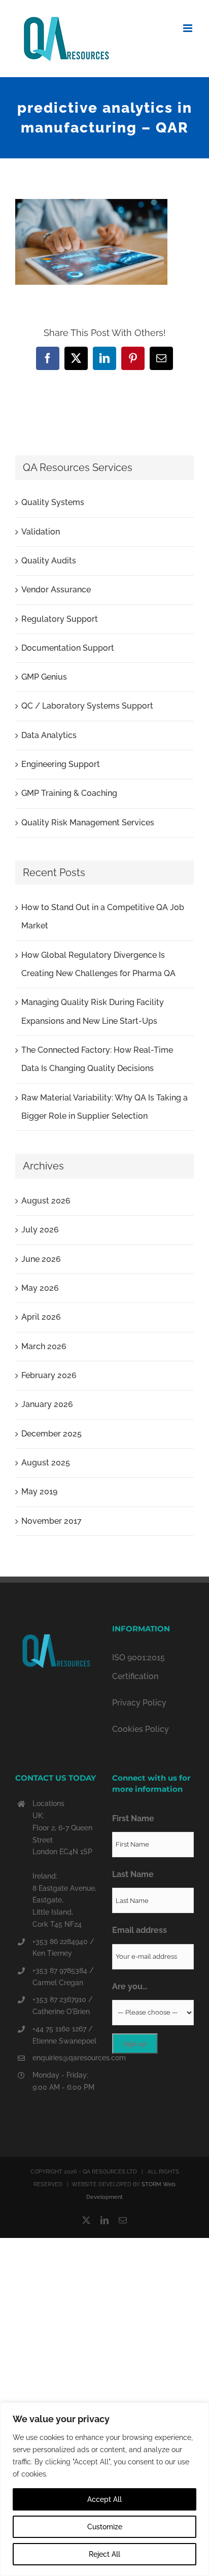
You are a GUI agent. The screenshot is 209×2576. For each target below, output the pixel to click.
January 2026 (47, 1404)
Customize (105, 2527)
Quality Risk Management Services (88, 823)
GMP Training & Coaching (69, 793)
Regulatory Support (60, 619)
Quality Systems (53, 502)
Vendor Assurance (56, 590)
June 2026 (41, 1259)
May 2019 (39, 1492)
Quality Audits (49, 561)
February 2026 (49, 1375)
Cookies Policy (141, 1729)
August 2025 (46, 1463)
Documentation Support (68, 648)
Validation (41, 532)
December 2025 (51, 1434)
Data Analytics (49, 735)
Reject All (104, 2554)
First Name (133, 1818)
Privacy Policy (139, 1703)
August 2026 (46, 1201)
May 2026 (40, 1288)
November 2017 (51, 1521)
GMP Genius (44, 677)
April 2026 (41, 1317)
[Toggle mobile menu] (188, 28)
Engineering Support (61, 764)
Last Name (133, 1874)
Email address (140, 1930)
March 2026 (44, 1346)
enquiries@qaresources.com (65, 2058)
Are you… (130, 1986)
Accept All (104, 2499)
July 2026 (40, 1230)
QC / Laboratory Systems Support (87, 706)
